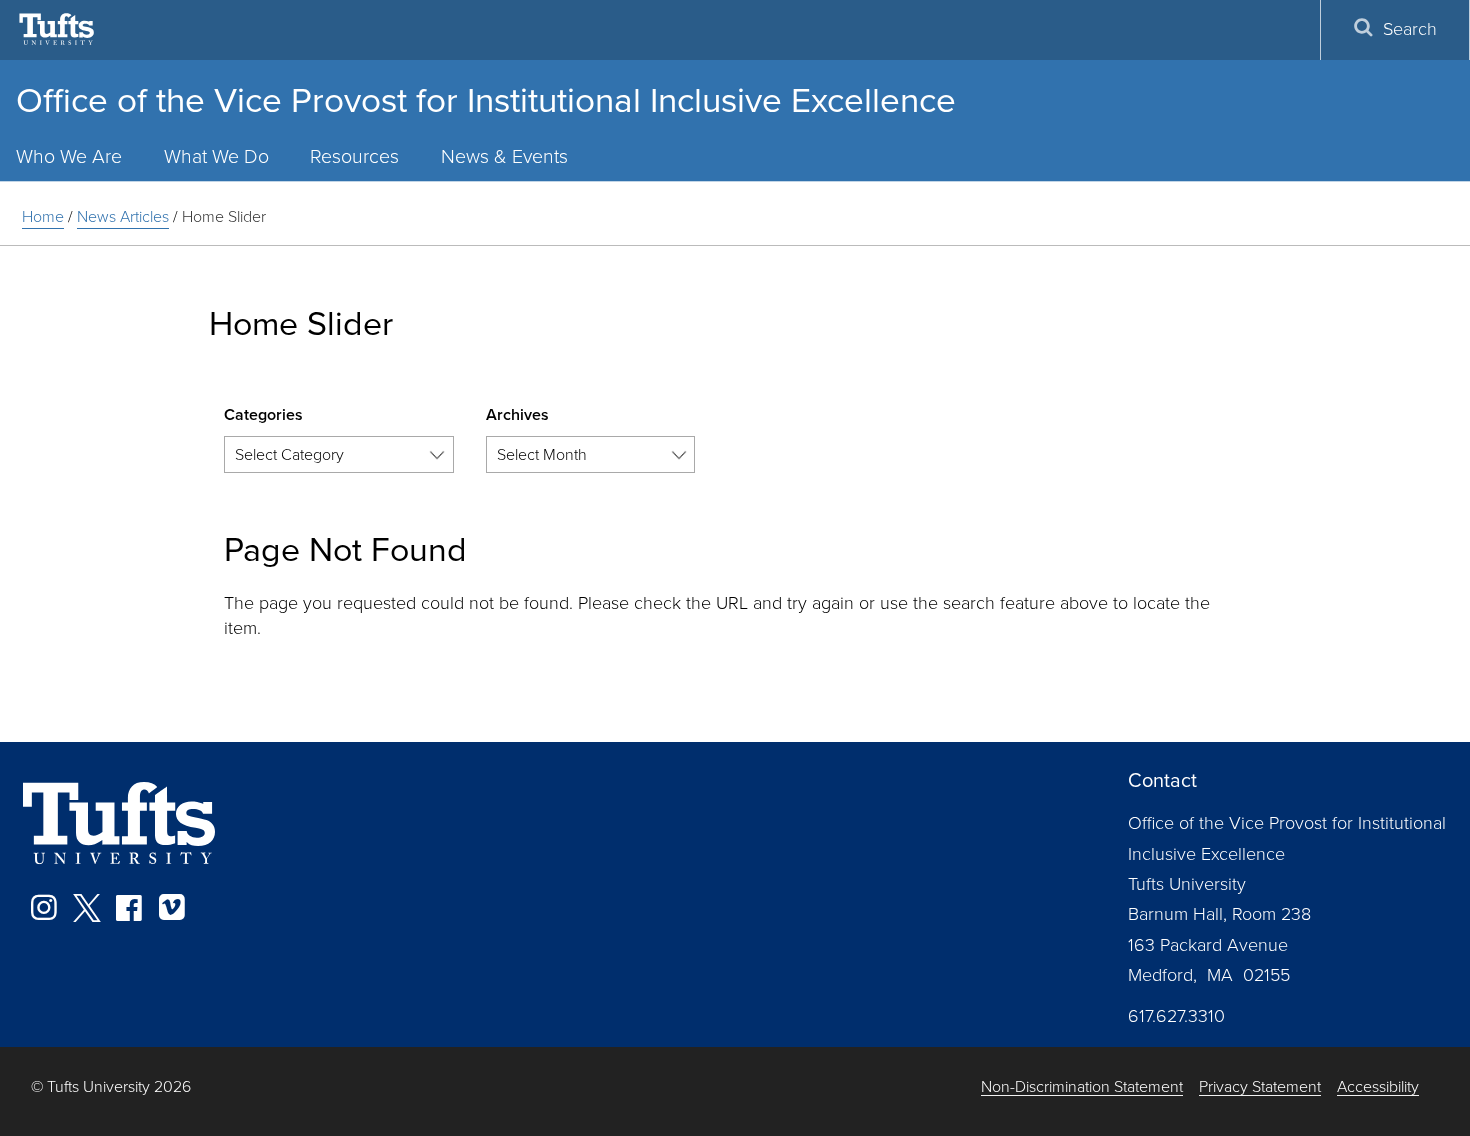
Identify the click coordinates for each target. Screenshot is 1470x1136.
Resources (354, 156)
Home (43, 216)
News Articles (123, 216)
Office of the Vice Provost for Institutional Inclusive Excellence (486, 100)
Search (1410, 29)
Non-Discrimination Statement (1082, 1087)
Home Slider (224, 216)
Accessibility (1378, 1087)
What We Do (216, 156)
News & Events (504, 156)
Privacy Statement (1260, 1087)
